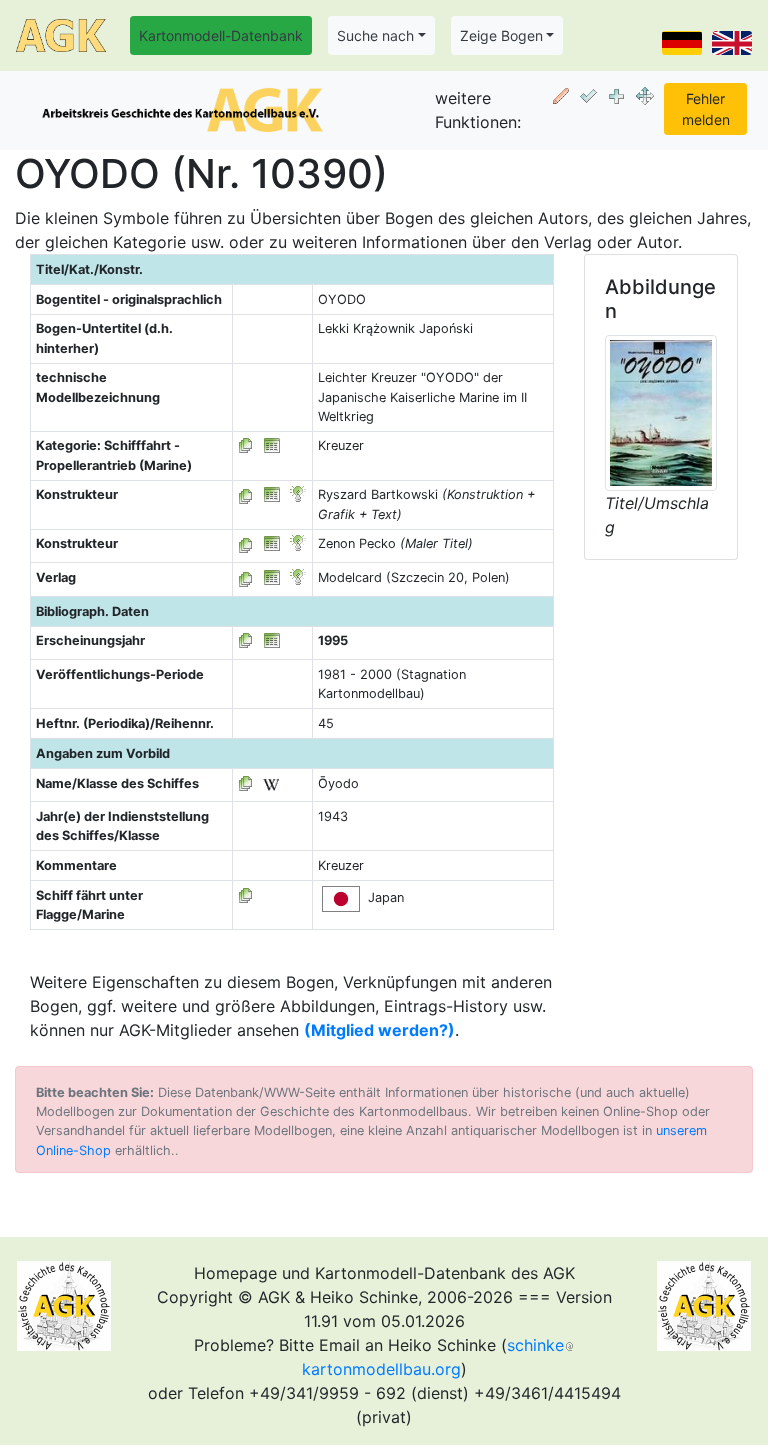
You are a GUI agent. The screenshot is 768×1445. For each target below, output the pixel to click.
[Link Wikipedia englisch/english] (271, 783)
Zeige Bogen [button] (501, 35)
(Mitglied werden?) (379, 1030)
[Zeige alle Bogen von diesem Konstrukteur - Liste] (246, 494)
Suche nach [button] (375, 35)
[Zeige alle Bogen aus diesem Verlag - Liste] (246, 577)
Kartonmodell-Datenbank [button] (221, 35)
